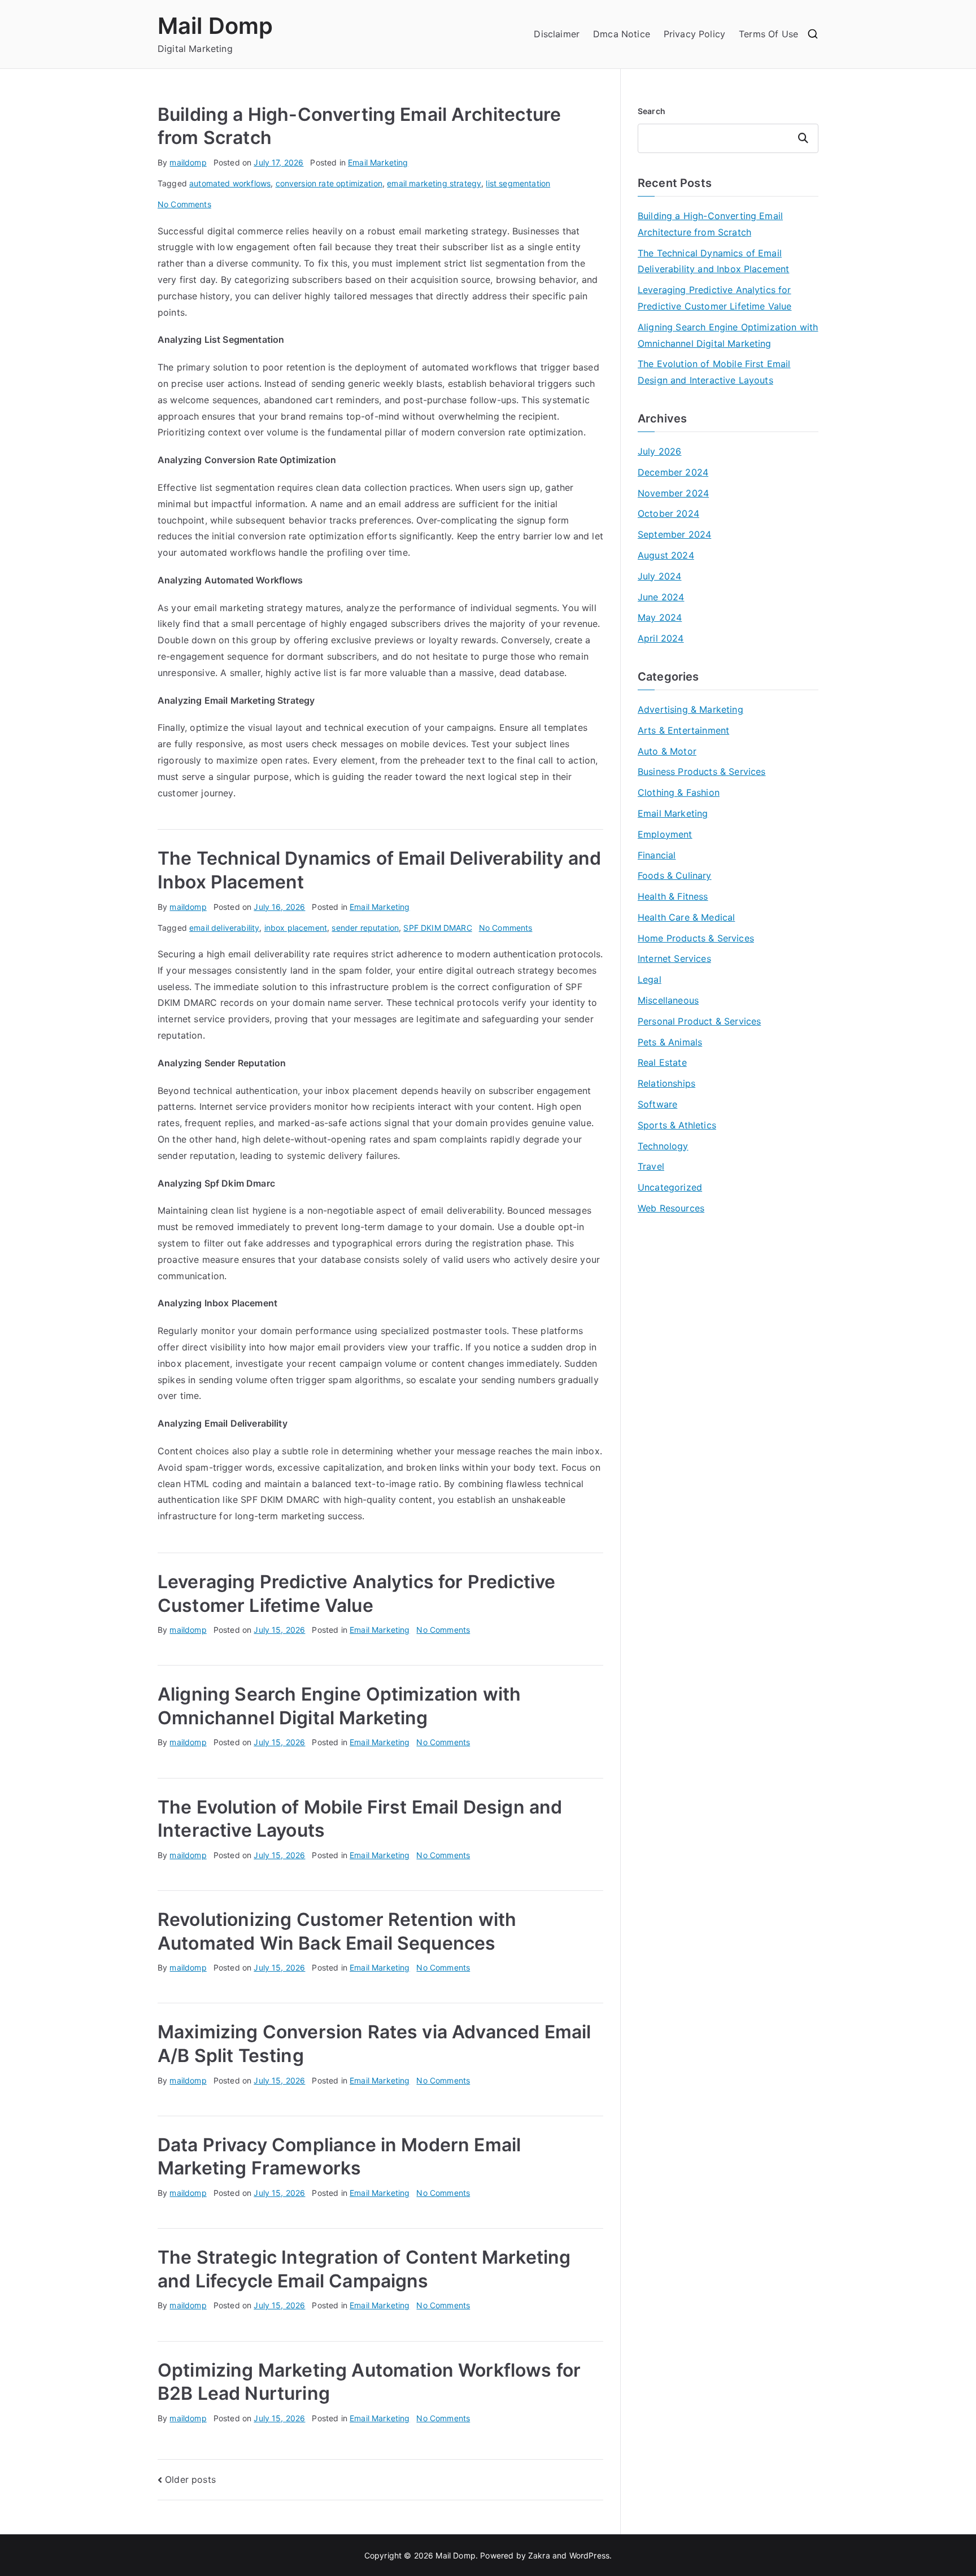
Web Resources (671, 1208)
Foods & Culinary (675, 875)
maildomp (188, 162)
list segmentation (518, 183)
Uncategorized (670, 1187)
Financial (657, 855)
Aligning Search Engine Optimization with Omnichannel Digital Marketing (728, 335)
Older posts (190, 2479)
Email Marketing (378, 162)
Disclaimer (557, 34)
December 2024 (673, 472)
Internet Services (674, 958)
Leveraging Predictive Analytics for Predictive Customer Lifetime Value (714, 298)
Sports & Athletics (677, 1125)
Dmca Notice (622, 34)
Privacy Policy (694, 34)
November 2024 (673, 493)
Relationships (666, 1083)
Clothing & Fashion (679, 792)
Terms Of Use (768, 34)
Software (657, 1104)
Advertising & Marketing (690, 709)
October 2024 (668, 513)
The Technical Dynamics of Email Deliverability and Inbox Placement (713, 261)
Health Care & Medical (686, 917)
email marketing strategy (434, 183)
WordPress (589, 2555)
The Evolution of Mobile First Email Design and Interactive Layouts (714, 372)
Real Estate (662, 1062)
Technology (663, 1146)
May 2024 (660, 617)
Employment (665, 834)
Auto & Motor (667, 751)
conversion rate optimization (329, 183)
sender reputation (365, 928)
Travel (651, 1166)
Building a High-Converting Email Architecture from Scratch (710, 224)
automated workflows (230, 183)
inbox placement (296, 928)
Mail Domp (215, 26)
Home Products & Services (696, 938)
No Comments (184, 204)
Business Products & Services (701, 772)
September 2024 (674, 534)
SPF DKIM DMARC (437, 928)
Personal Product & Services (699, 1021)
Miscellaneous (668, 1000)
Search (652, 111)
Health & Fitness (673, 896)
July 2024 (659, 576)
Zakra (539, 2555)
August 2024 (666, 555)
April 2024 (661, 638)
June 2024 (661, 597)
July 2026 (659, 451)
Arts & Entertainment (683, 730)
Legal (650, 979)
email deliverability (224, 928)
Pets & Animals (670, 1042)
